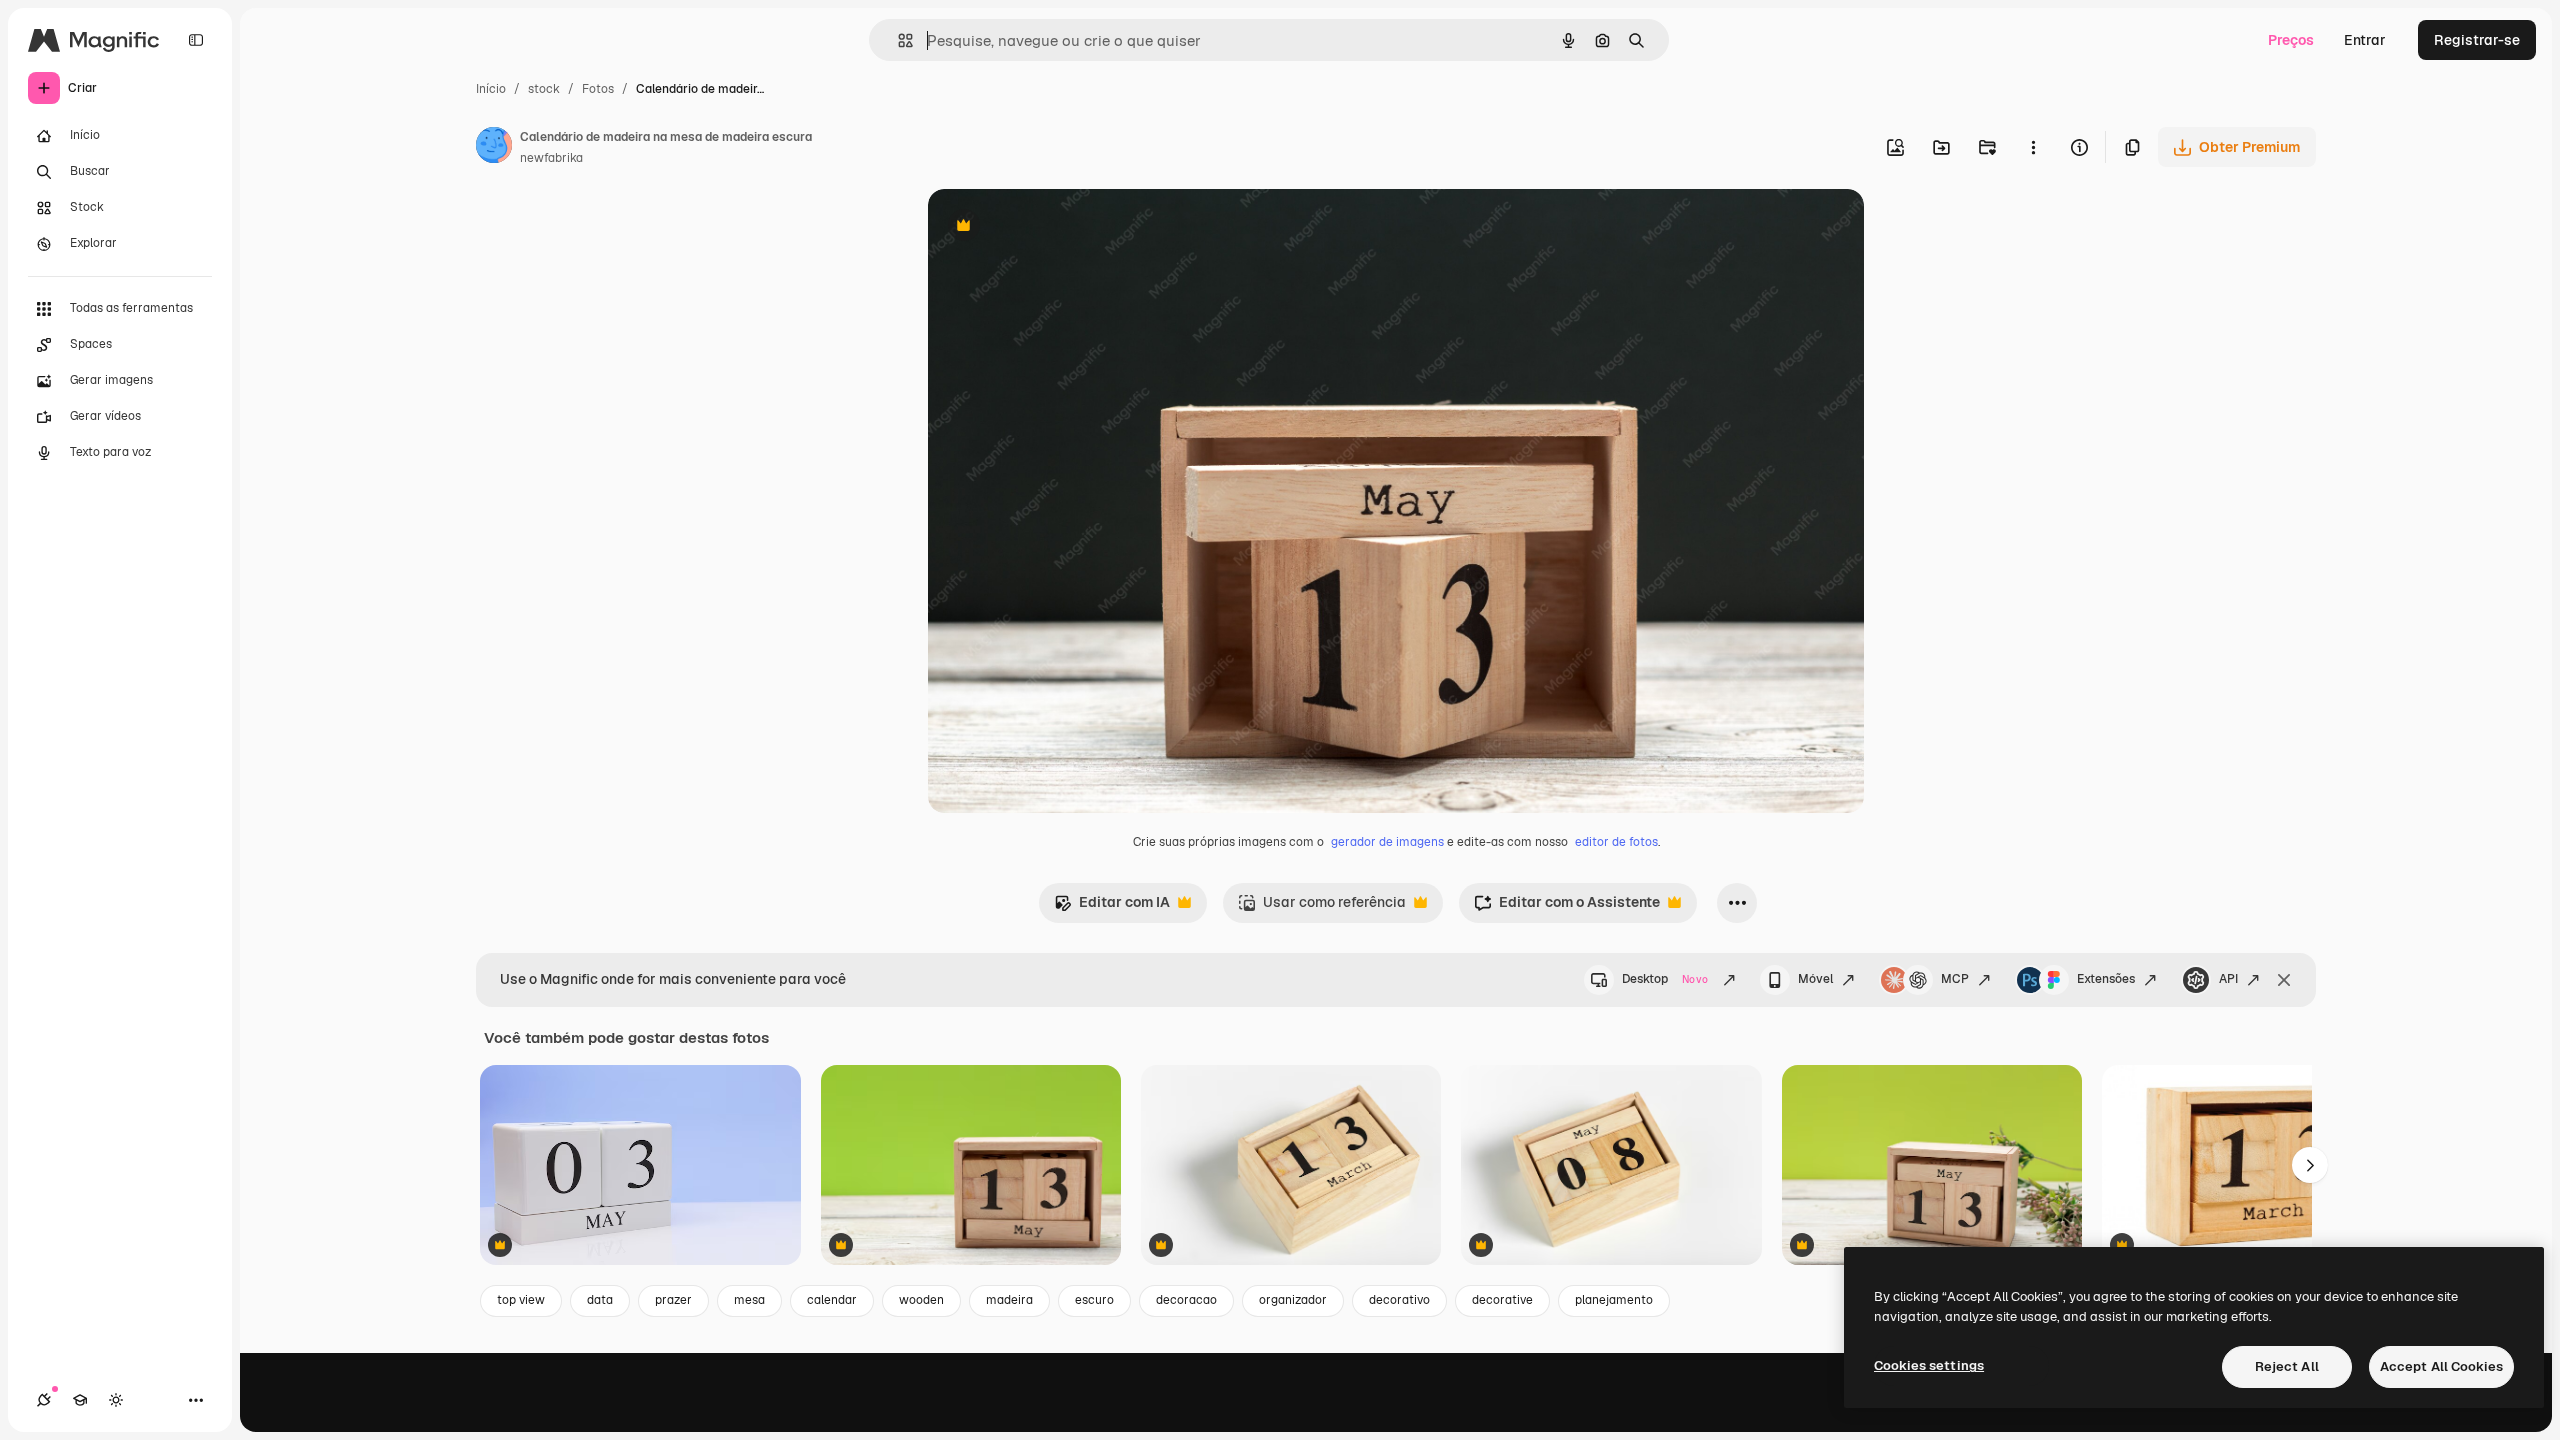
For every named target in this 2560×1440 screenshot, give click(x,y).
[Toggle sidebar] (196, 40)
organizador (1293, 1300)
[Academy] (80, 1400)
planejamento (1614, 1300)
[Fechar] (2284, 980)
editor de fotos (1616, 842)
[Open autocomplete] (897, 40)
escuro (1094, 1300)
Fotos (598, 89)
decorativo (1399, 1300)
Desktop (1665, 979)
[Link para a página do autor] (494, 148)
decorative (1502, 1300)
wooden (921, 1300)
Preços (2291, 40)
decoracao (1186, 1300)
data (600, 1300)
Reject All (2287, 1366)
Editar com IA (1112, 907)
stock (544, 89)
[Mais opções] (2033, 147)
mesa (749, 1300)
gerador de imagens (1387, 842)
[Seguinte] (2310, 1165)
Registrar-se (2477, 40)
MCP (1955, 979)
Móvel (1815, 979)
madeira (1009, 1300)
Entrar (2365, 40)
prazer (673, 1300)
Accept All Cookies (2441, 1366)
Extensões (2106, 979)
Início (491, 89)
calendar (832, 1300)
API (2228, 979)
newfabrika (551, 158)
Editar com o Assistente (1567, 907)
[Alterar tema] (116, 1400)
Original (1056, 227)
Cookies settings (1929, 1365)
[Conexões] (44, 1400)
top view (521, 1300)
